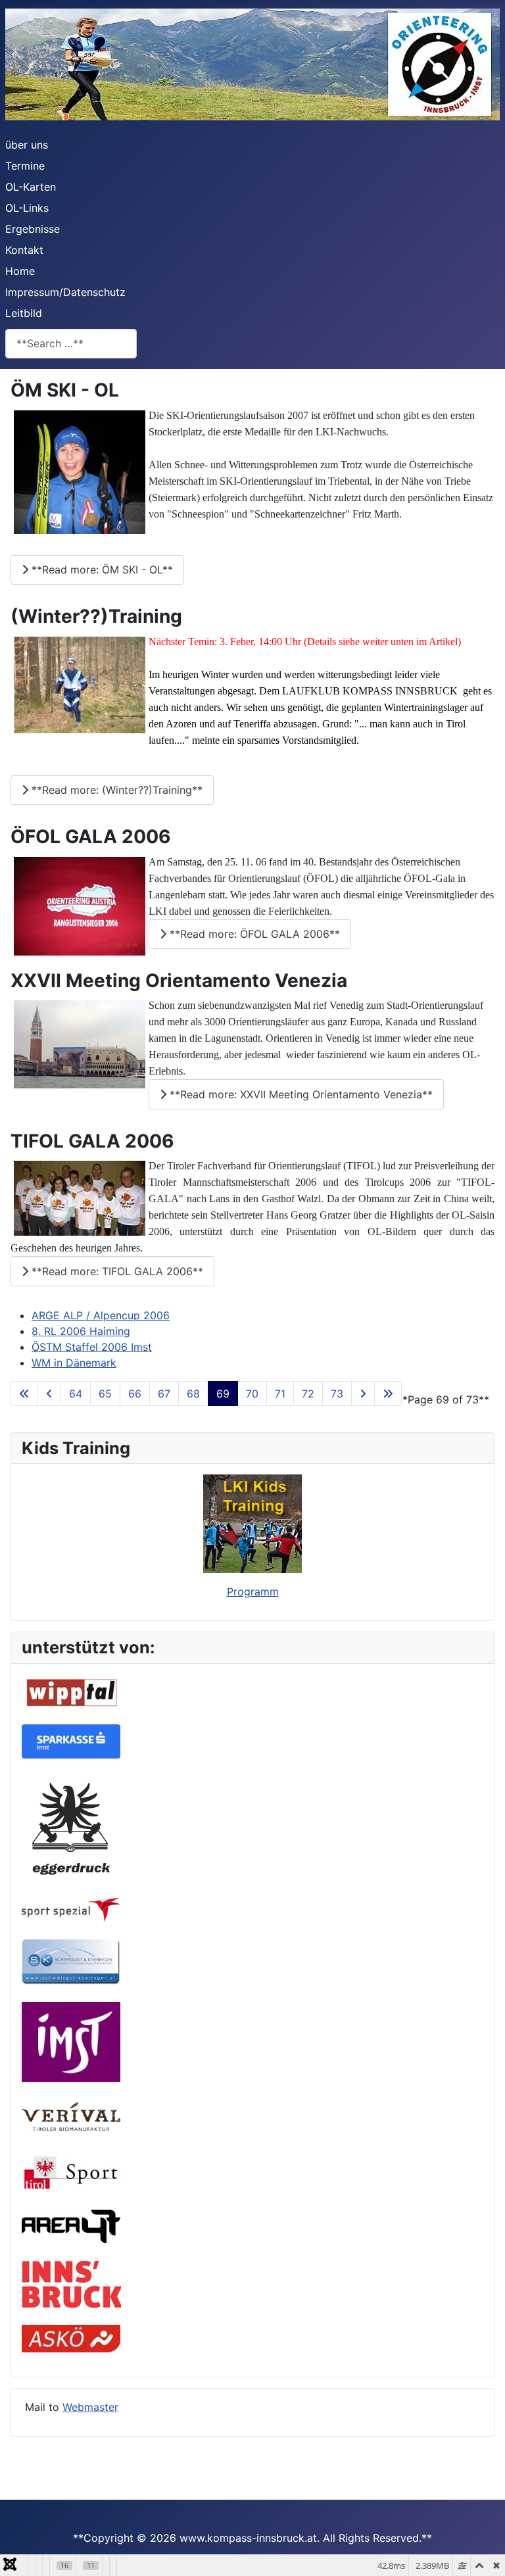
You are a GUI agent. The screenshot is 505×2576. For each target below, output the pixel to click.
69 (223, 1394)
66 (135, 1394)
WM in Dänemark (74, 1363)
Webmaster (90, 2407)
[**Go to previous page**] (49, 1394)
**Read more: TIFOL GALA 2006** (116, 1271)
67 (164, 1394)
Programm (253, 1592)
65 (105, 1394)
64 (76, 1394)
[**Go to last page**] (388, 1394)
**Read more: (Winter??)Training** (115, 790)
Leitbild (24, 313)
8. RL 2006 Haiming (81, 1331)
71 (280, 1394)
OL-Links (27, 208)
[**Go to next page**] (363, 1394)
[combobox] (71, 344)
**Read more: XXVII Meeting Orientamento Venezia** (300, 1094)
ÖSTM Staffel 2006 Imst (92, 1347)
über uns (27, 145)
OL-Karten (31, 187)
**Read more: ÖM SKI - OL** (101, 570)
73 (337, 1394)
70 (252, 1394)
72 (308, 1394)
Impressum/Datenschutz (65, 292)
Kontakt (24, 250)
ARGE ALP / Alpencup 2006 (101, 1315)
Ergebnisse (33, 229)
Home (20, 271)
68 (193, 1394)
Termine (25, 166)
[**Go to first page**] (24, 1394)
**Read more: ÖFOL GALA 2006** (253, 934)
